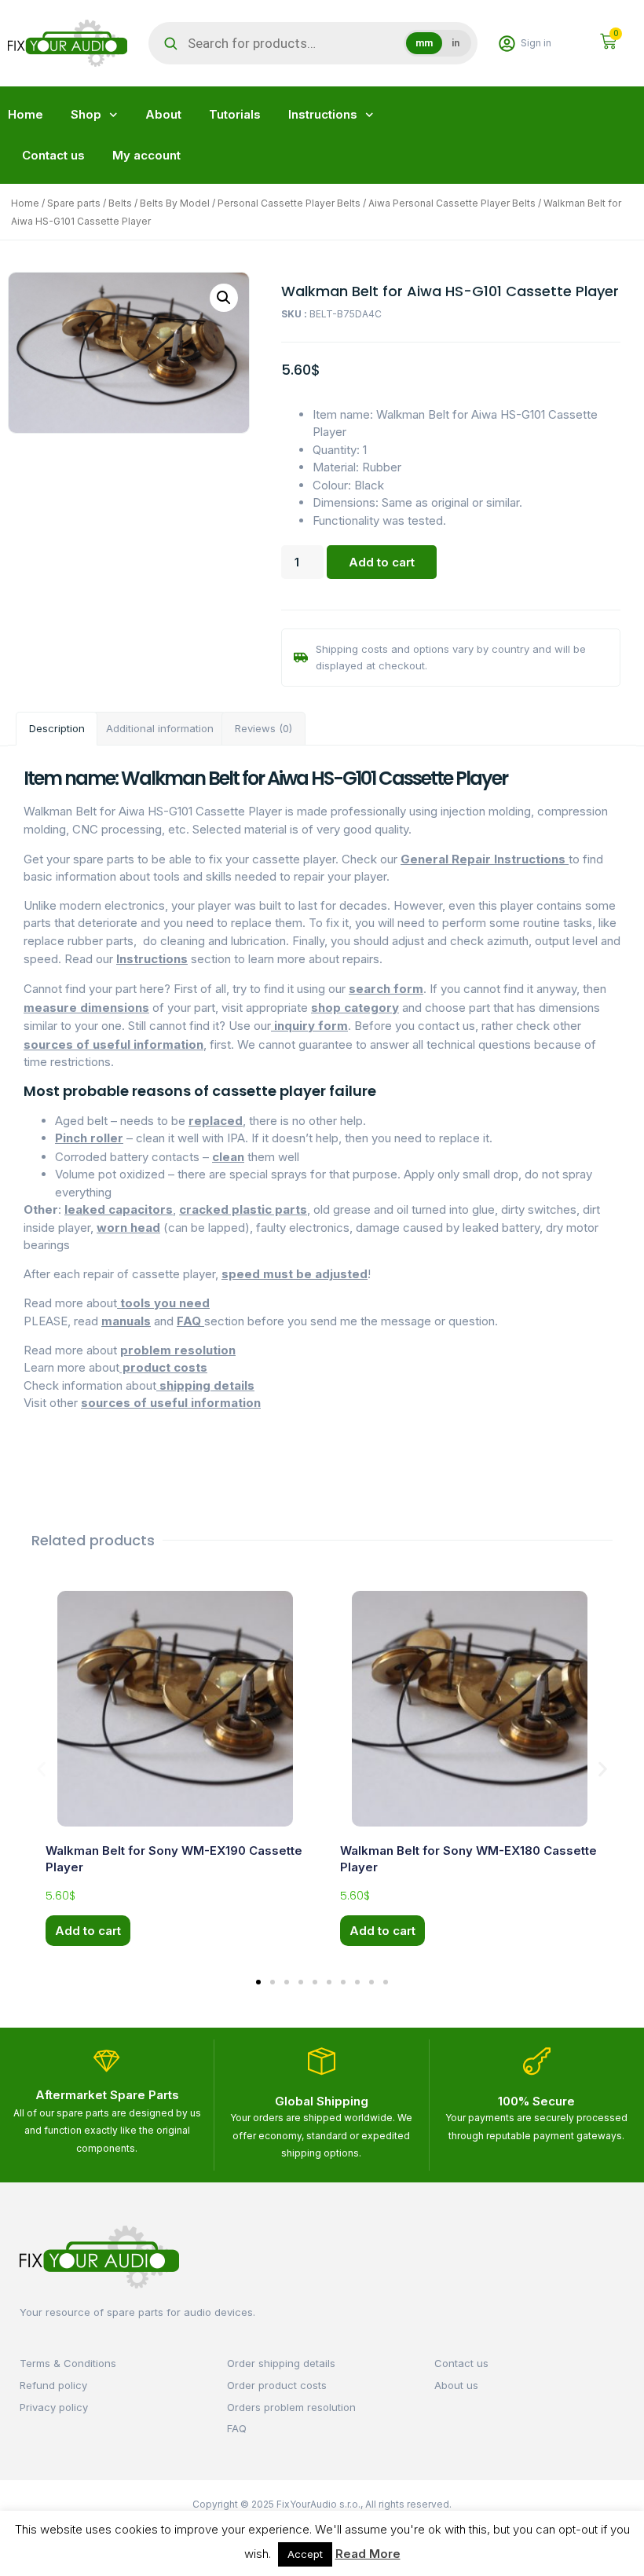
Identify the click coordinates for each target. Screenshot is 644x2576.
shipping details (205, 1385)
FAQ (190, 1321)
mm (424, 43)
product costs (163, 1367)
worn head (128, 1228)
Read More (368, 2554)
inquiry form (309, 1026)
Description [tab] (57, 728)
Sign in (536, 43)
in (456, 43)
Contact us (53, 155)
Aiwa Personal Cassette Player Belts (452, 203)
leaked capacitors (119, 1209)
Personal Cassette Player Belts (289, 203)
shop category (355, 1008)
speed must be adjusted (295, 1274)
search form (386, 989)
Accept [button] (305, 2554)
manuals (126, 1321)
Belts (120, 203)
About (163, 114)
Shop (86, 114)
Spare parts (74, 203)
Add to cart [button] (88, 1931)
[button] (224, 298)
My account (146, 155)
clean (228, 1157)
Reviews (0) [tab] (263, 728)
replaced (216, 1121)
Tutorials (235, 114)
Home (26, 114)
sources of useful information (113, 1044)
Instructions (323, 114)
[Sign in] (507, 44)
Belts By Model (175, 203)
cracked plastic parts (243, 1209)
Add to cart (382, 562)
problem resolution (178, 1350)
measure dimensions (86, 1008)
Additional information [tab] (160, 728)
